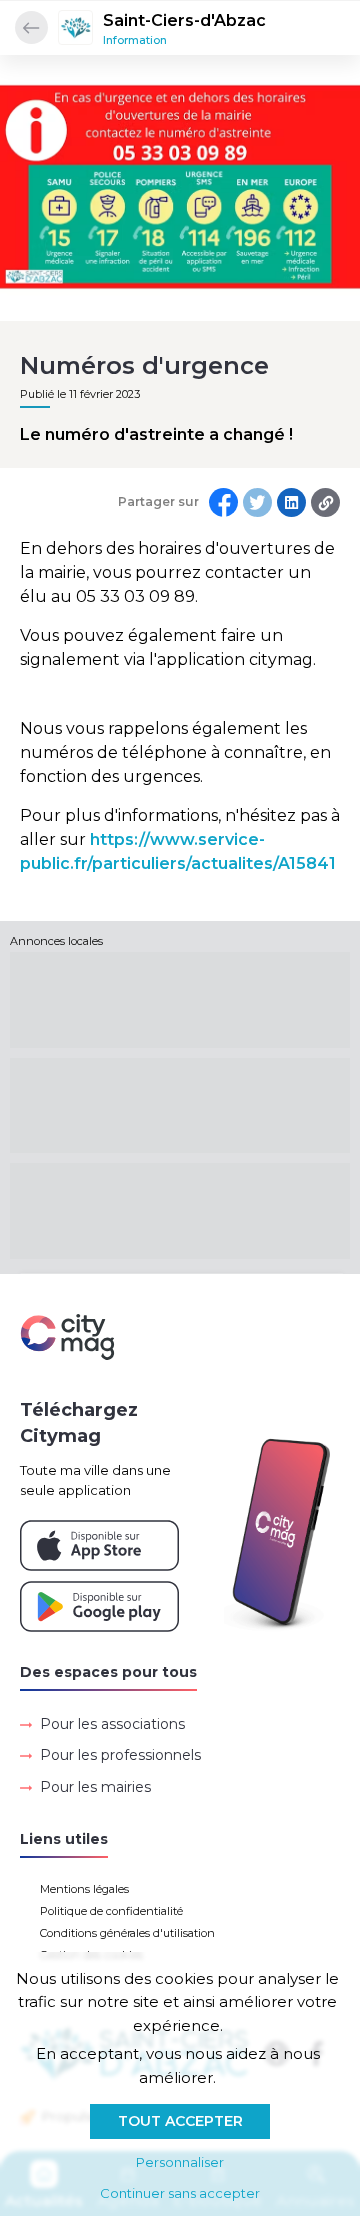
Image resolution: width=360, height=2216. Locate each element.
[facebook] (223, 502)
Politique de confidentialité (111, 1911)
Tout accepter (180, 2121)
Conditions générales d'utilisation (127, 1933)
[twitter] (257, 502)
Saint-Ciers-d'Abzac (184, 20)
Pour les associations (112, 1724)
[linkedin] (291, 502)
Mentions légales (84, 1889)
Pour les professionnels (120, 1755)
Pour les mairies (95, 1787)
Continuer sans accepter (180, 2193)
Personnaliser (180, 2162)
